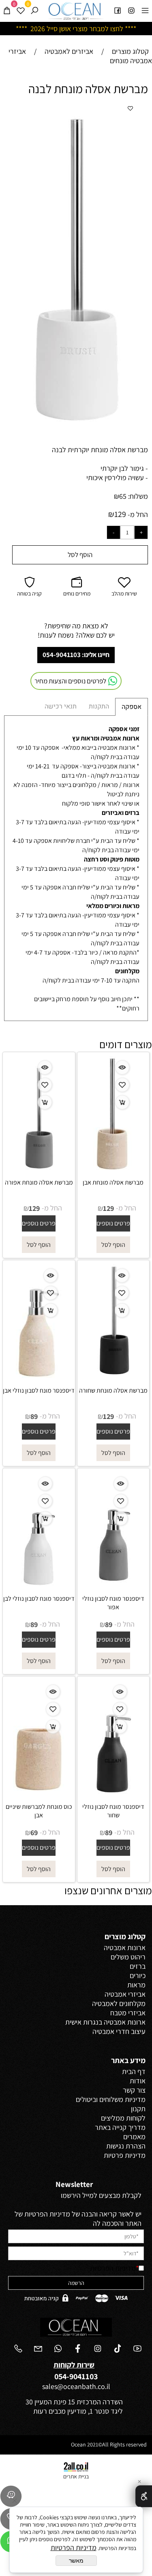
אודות (138, 2081)
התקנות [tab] (99, 706)
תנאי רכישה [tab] (61, 706)
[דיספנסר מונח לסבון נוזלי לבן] (39, 1583)
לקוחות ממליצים (123, 2118)
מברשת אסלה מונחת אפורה (39, 1182)
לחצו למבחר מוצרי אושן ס (88, 29)
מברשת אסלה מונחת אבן (113, 1182)
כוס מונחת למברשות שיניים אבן (39, 1811)
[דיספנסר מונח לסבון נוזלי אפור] (113, 1583)
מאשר (76, 2561)
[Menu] (145, 10)
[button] (126, 112)
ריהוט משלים (128, 1957)
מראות (136, 1985)
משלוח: (138, 496)
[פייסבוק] (118, 10)
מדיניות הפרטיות (113, 2268)
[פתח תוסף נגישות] (144, 2496)
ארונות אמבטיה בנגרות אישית (105, 2022)
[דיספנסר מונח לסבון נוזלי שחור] (113, 1791)
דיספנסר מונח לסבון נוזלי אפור (113, 1603)
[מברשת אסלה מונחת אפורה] (39, 1167)
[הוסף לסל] (122, 1102)
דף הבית (134, 2071)
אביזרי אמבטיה (125, 1994)
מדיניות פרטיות (125, 2155)
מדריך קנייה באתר (120, 2127)
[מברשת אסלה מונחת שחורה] (113, 1375)
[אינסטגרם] (131, 10)
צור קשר (134, 2090)
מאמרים (134, 2137)
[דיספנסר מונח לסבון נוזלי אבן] (39, 1375)
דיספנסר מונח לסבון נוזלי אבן (39, 1390)
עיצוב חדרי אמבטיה (119, 2031)
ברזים (138, 1966)
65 (123, 496)
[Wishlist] (21, 10)
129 (120, 514)
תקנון (138, 2109)
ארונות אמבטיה (125, 1947)
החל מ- (137, 514)
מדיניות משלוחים (122, 2099)
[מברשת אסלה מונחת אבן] (113, 1167)
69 (34, 1833)
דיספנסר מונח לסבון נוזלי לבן (39, 1599)
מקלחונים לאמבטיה (119, 2003)
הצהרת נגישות (126, 2146)
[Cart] (7, 10)
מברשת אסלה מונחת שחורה (113, 1390)
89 (34, 1416)
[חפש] (34, 10)
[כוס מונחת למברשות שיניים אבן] (39, 1791)
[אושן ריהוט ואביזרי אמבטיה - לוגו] (76, 11)
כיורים (138, 1975)
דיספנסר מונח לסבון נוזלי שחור (113, 1811)
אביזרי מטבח (128, 2013)
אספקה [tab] (132, 707)
